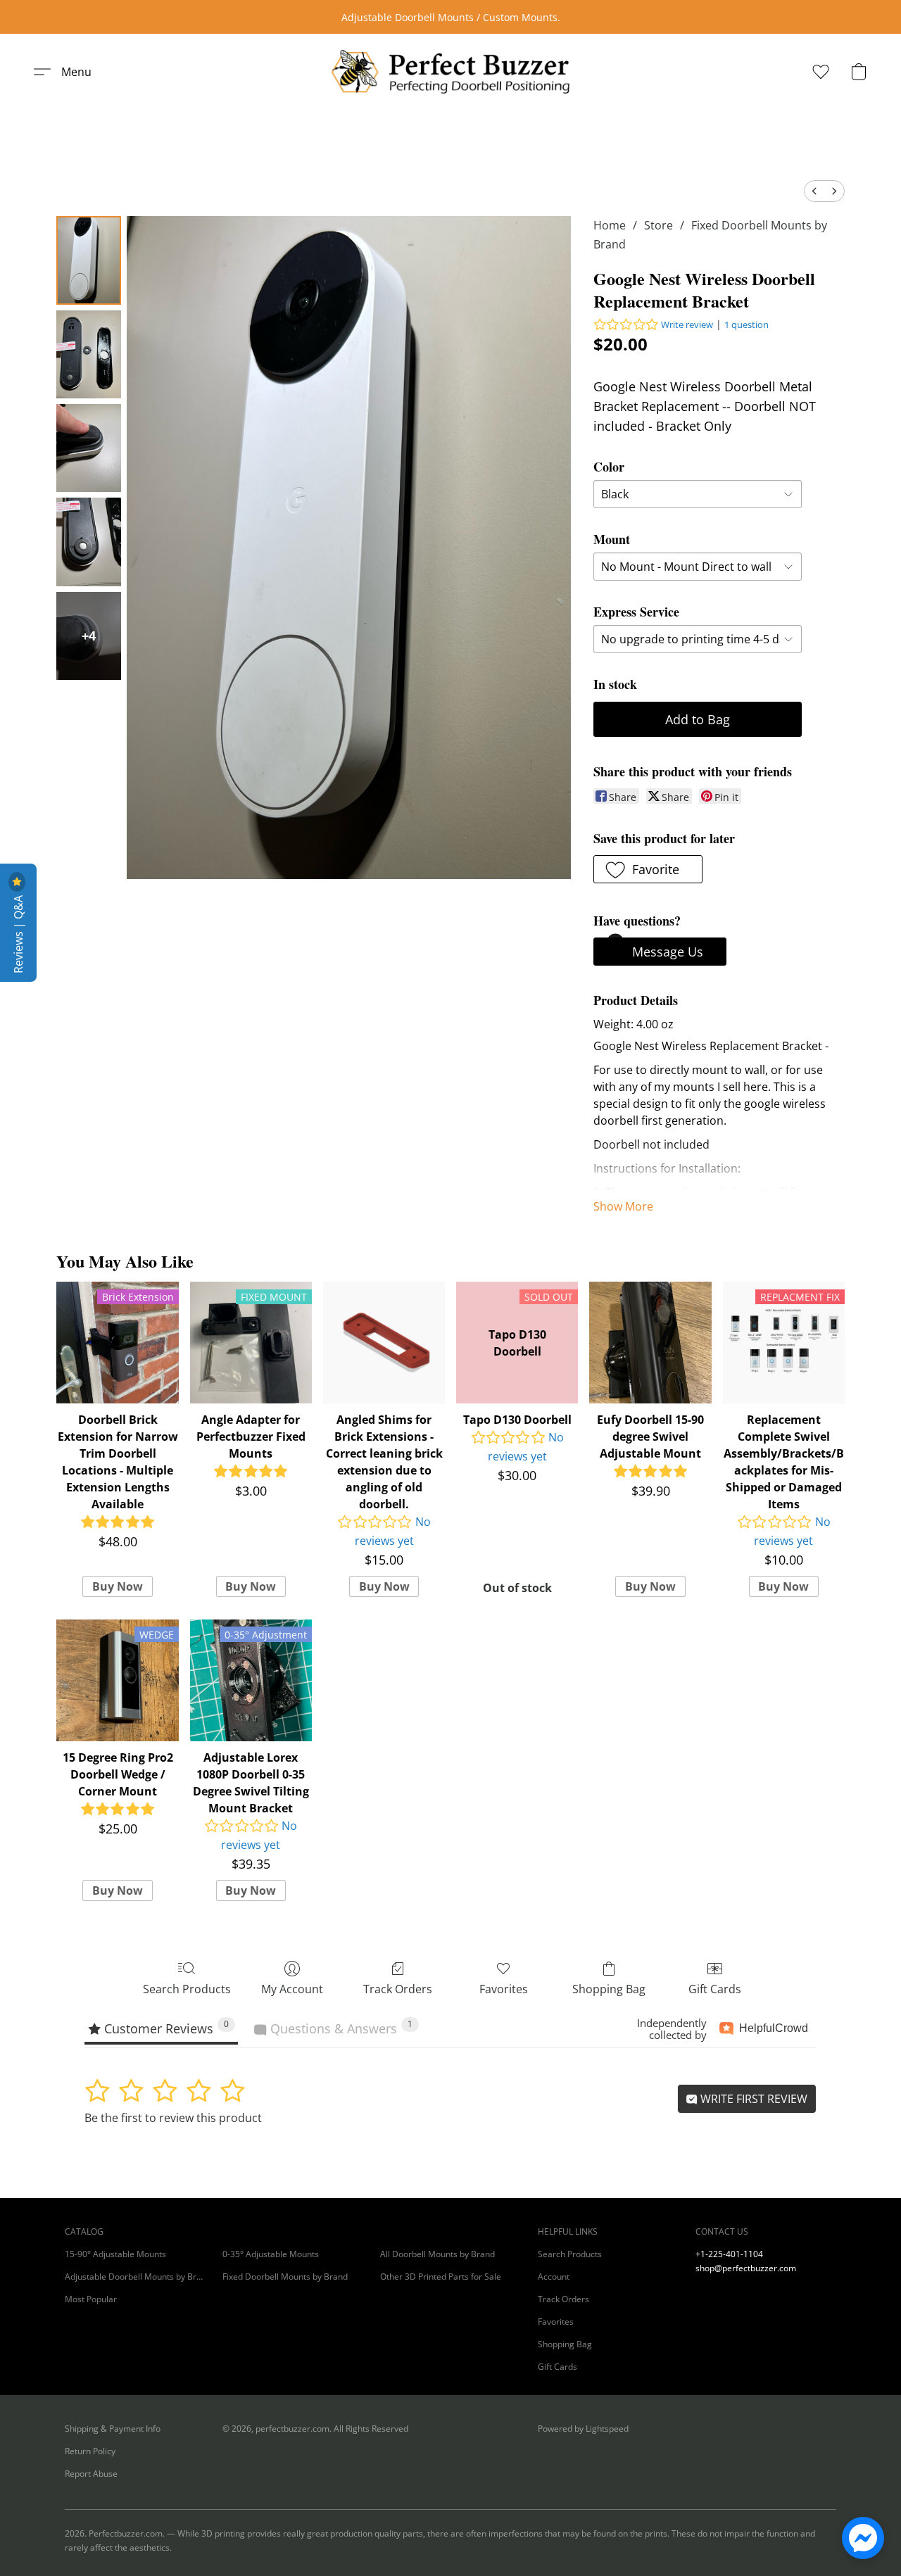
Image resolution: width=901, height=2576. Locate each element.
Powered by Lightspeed (583, 2429)
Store (659, 225)
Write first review (752, 2099)
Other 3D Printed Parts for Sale (441, 2277)
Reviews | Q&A (18, 933)
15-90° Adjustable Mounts (115, 2254)
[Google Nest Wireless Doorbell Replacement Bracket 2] (89, 448)
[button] (450, 72)
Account (554, 2277)
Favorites (504, 1989)
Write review (687, 324)
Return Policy (90, 2451)
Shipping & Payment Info (113, 2429)
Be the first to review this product (173, 2118)
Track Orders (398, 1989)
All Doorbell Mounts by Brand (437, 2254)
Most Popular (91, 2299)
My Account (292, 1989)
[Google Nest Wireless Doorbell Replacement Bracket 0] (89, 260)
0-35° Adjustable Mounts (271, 2254)
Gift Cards (715, 1989)
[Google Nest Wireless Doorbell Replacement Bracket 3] (89, 542)
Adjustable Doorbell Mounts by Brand (135, 2277)
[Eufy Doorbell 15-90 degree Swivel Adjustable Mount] (650, 1343)
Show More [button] (623, 1206)
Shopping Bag (609, 1989)
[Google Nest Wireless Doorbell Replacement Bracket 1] (89, 354)
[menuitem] (814, 191)
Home (610, 225)
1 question (746, 324)
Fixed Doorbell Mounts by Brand (285, 2277)
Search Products (187, 1989)
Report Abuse (91, 2474)
